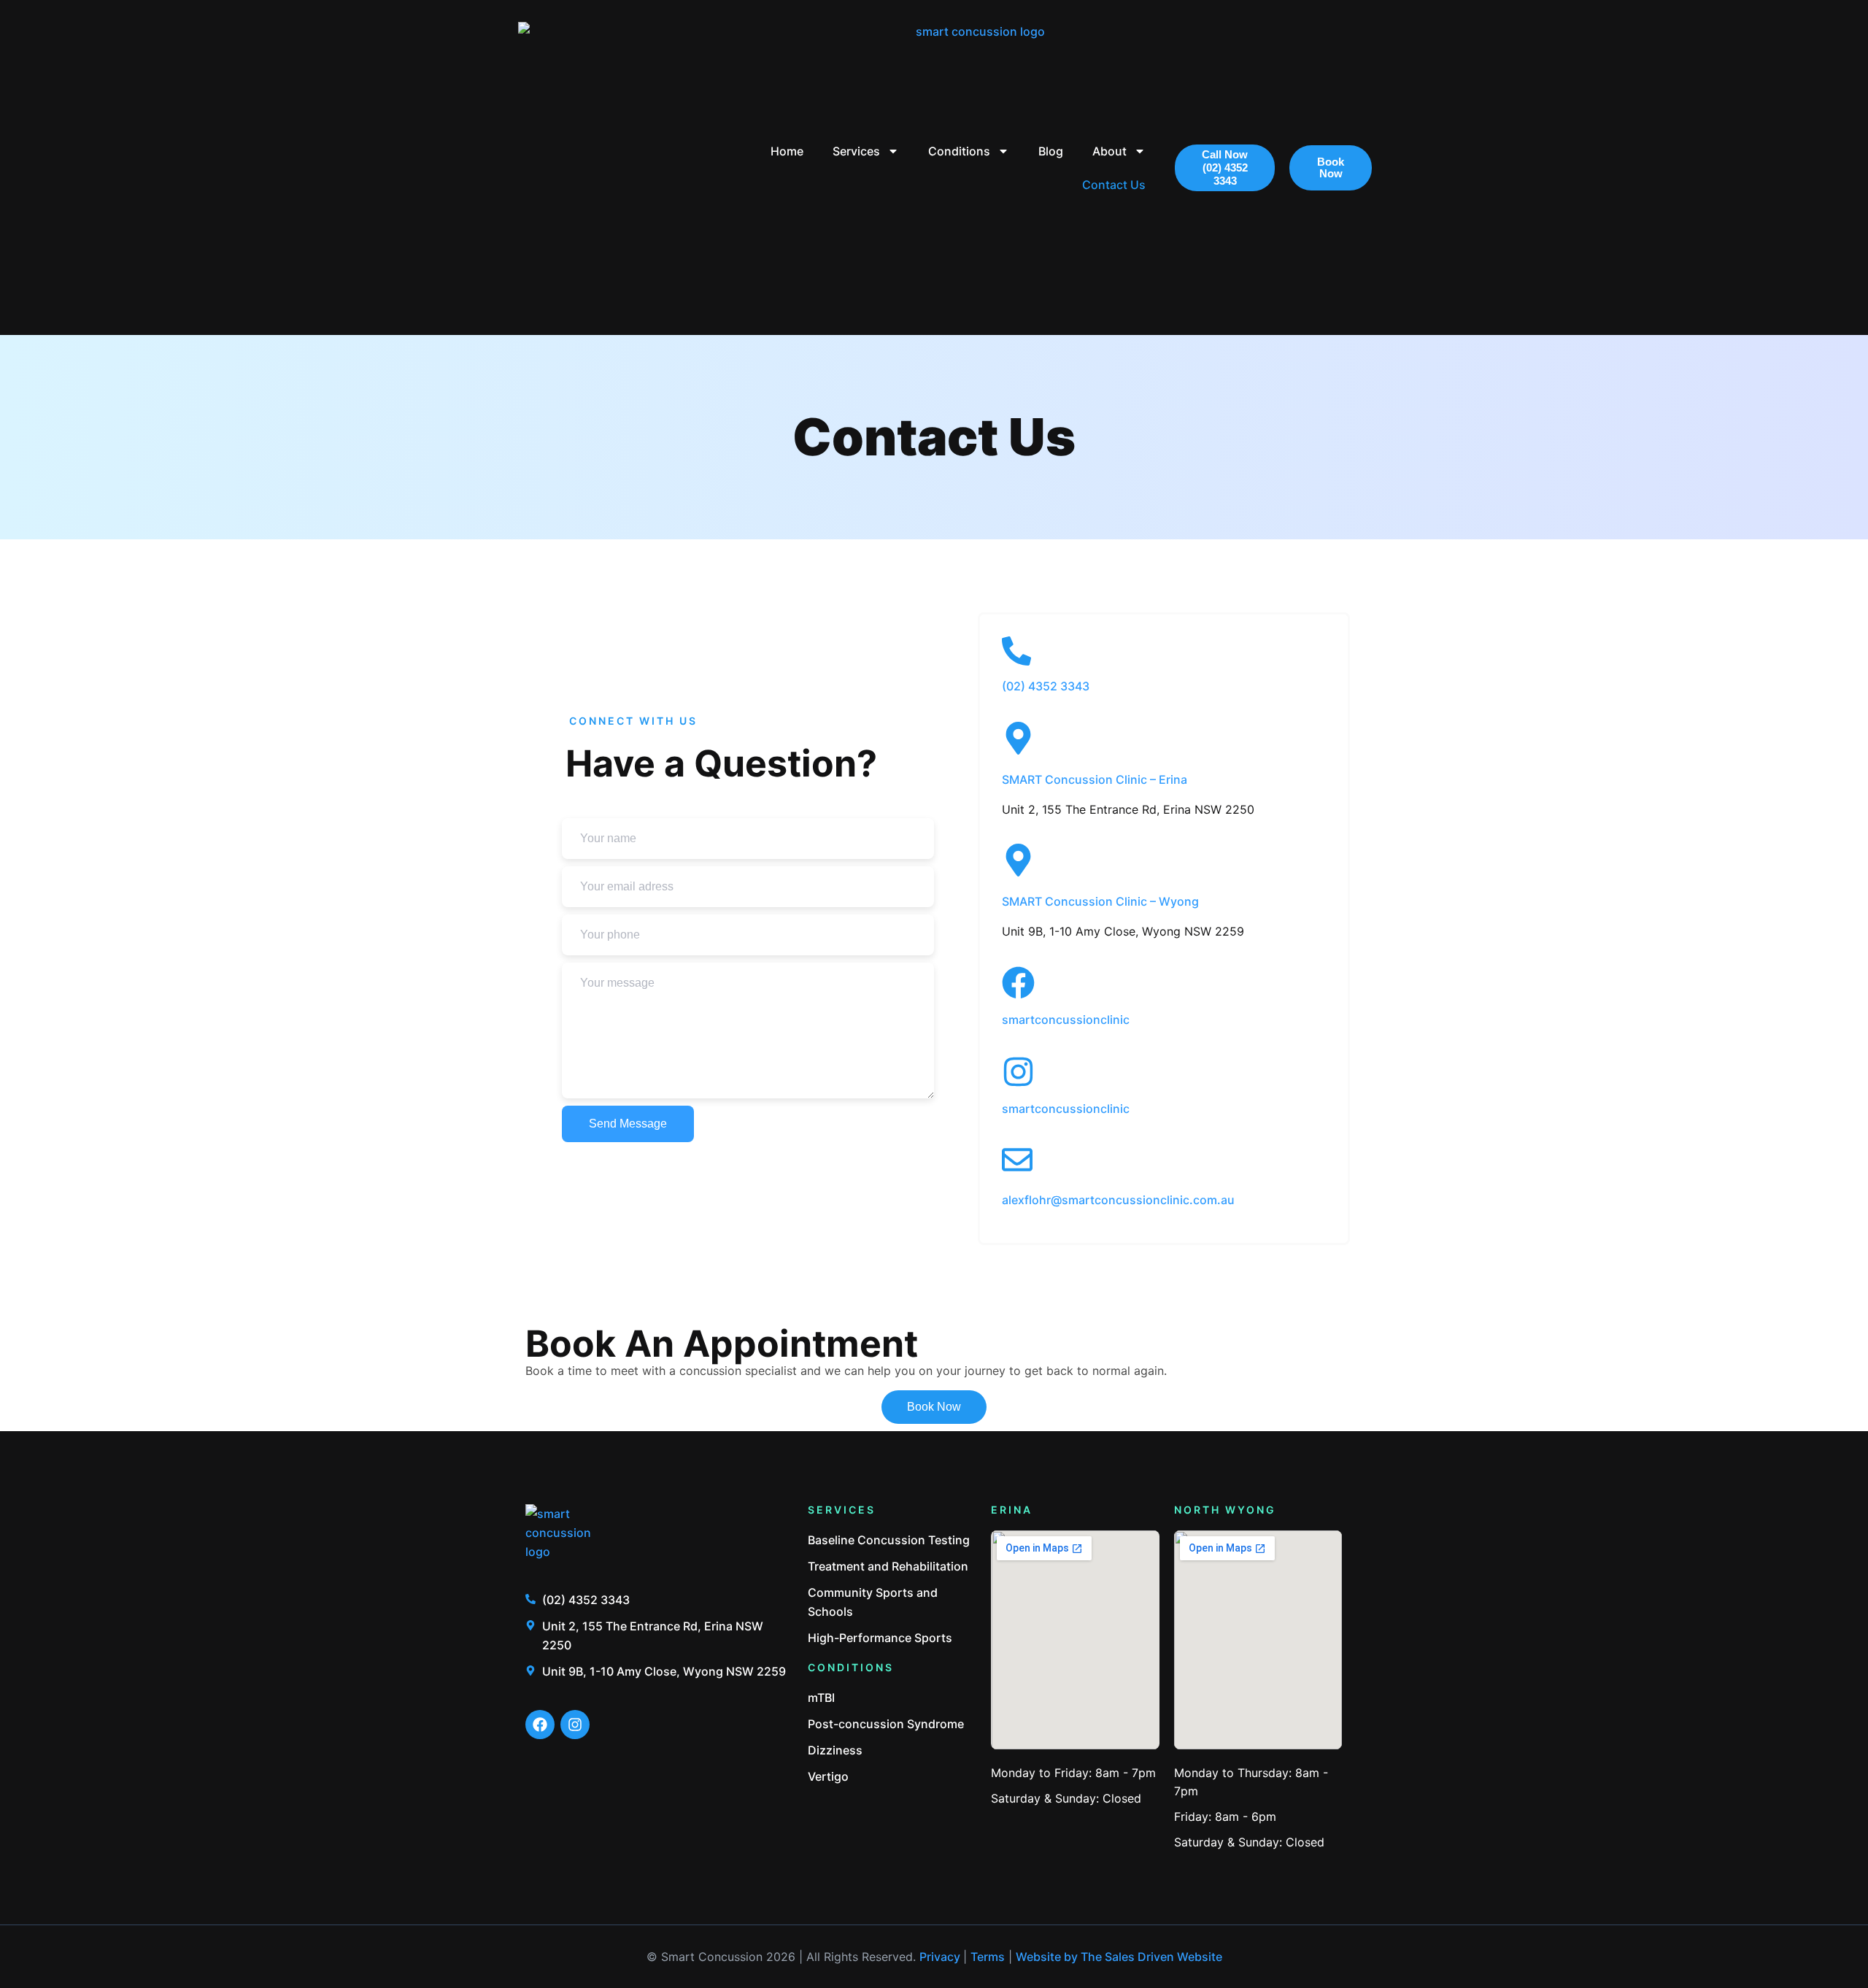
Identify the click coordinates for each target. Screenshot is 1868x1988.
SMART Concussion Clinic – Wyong (1100, 901)
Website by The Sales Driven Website (1119, 1957)
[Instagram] (575, 1725)
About (1109, 151)
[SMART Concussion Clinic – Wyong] (1018, 860)
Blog (1051, 151)
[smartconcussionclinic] (1018, 983)
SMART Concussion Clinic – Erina (1095, 779)
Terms (988, 1957)
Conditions (959, 151)
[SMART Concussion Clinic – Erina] (1018, 738)
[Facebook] (540, 1725)
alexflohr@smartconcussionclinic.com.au (1118, 1200)
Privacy (941, 1957)
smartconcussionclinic (1066, 1020)
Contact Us (1114, 185)
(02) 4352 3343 (1046, 686)
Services (856, 151)
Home (787, 151)
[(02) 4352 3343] (1016, 651)
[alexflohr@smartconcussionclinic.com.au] (1017, 1160)
